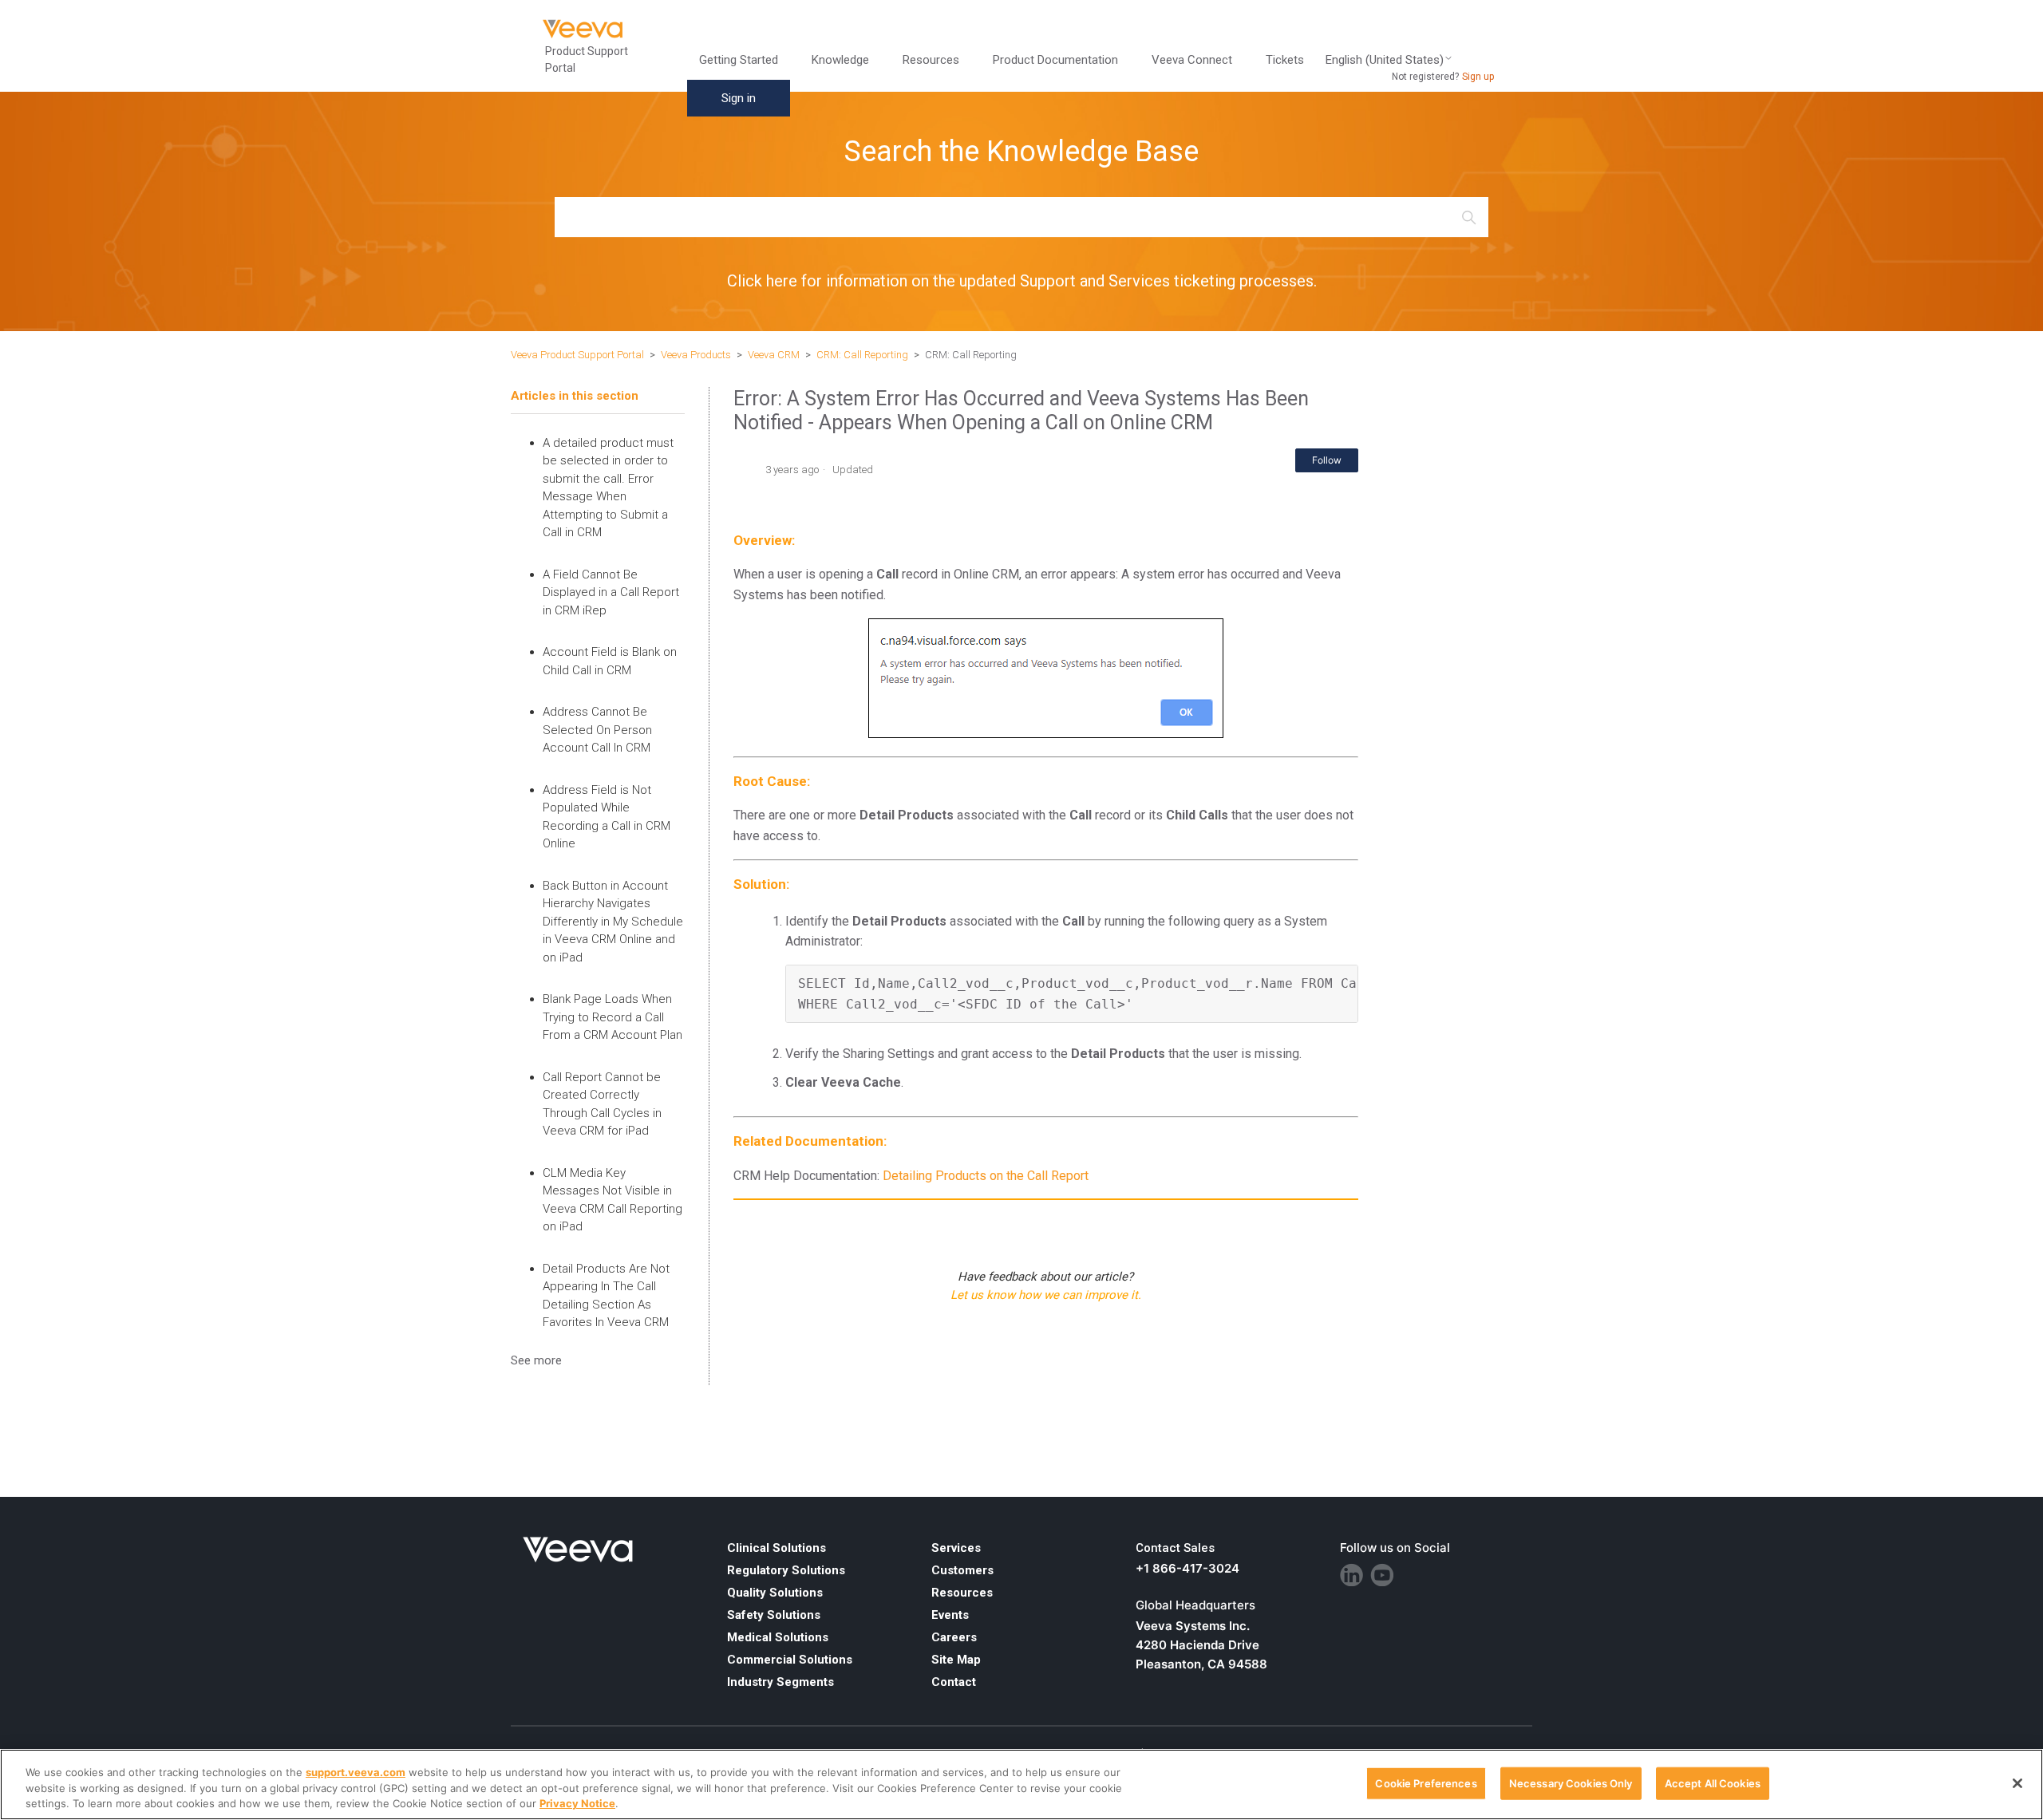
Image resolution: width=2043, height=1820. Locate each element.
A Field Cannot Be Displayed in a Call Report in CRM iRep (611, 592)
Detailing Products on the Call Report (986, 1176)
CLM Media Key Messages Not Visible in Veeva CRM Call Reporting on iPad (613, 1200)
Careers (954, 1637)
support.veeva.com (356, 1772)
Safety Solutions (774, 1615)
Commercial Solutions (790, 1660)
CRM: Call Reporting (862, 355)
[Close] (2017, 1783)
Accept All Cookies (1713, 1782)
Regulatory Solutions (786, 1570)
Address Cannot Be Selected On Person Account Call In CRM (597, 730)
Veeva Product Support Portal (577, 355)
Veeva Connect (1192, 60)
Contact (954, 1682)
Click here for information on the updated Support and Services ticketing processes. (1022, 281)
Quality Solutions (775, 1593)
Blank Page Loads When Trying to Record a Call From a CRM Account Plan (613, 1017)
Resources (962, 1593)
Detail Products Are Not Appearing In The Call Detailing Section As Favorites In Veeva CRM (606, 1296)
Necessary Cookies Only (1571, 1782)
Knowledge (840, 60)
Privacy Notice (577, 1803)
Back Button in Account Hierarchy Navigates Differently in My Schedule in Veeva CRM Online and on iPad (613, 922)
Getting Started (739, 60)
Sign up (1478, 77)
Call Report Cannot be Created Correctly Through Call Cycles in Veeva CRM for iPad (602, 1104)
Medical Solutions (778, 1637)
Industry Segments (780, 1682)
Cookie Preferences (1426, 1782)
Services (956, 1548)
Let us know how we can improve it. (1046, 1295)
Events (950, 1615)
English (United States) (1385, 60)
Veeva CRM (774, 355)
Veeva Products (696, 355)
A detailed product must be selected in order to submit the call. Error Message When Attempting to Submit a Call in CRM (608, 488)
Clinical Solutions (776, 1548)
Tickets (1285, 60)
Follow (1327, 460)
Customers (962, 1570)
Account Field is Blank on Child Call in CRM (610, 661)
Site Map (956, 1660)
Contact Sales (1175, 1548)
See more (536, 1360)
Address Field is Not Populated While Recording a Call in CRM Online (607, 817)
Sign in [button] (739, 98)
